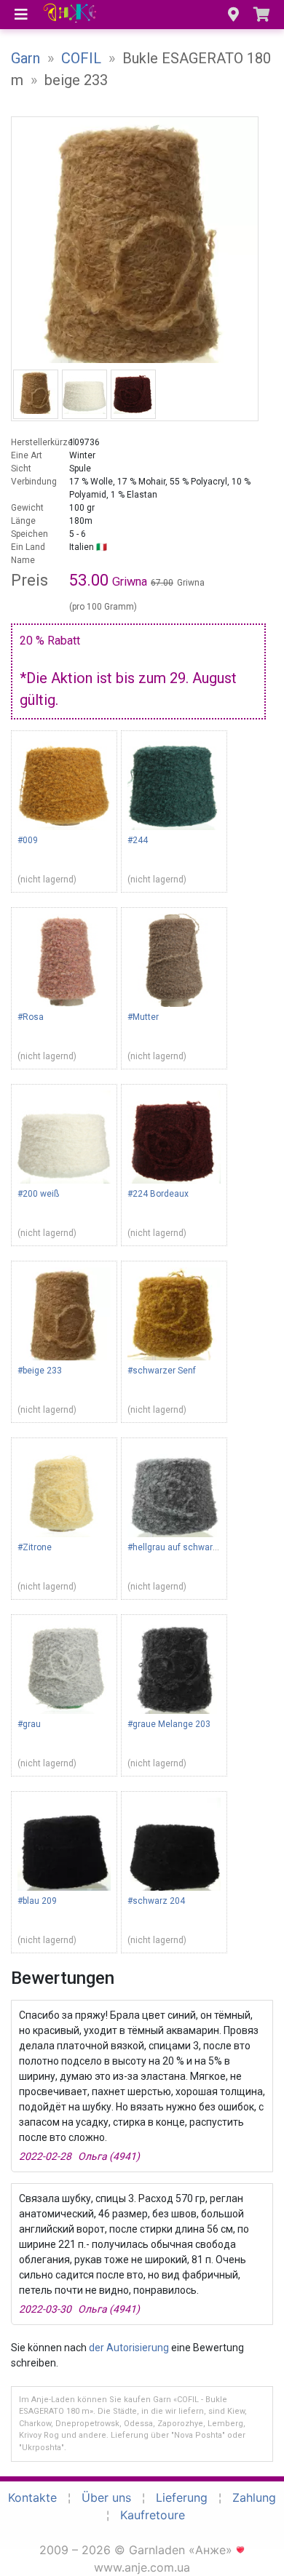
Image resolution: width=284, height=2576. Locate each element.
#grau (29, 1724)
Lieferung (182, 2497)
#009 (28, 840)
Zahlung (254, 2497)
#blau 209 (37, 1901)
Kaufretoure (153, 2515)
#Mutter (143, 1017)
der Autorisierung (129, 2348)
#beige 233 (40, 1371)
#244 (138, 840)
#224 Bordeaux (158, 1194)
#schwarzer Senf (162, 1371)
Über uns (106, 2497)
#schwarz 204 (156, 1901)
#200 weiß (38, 1194)
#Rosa (31, 1017)
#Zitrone (35, 1547)
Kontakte (32, 2497)
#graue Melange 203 (169, 1724)
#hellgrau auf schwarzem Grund (192, 1547)
